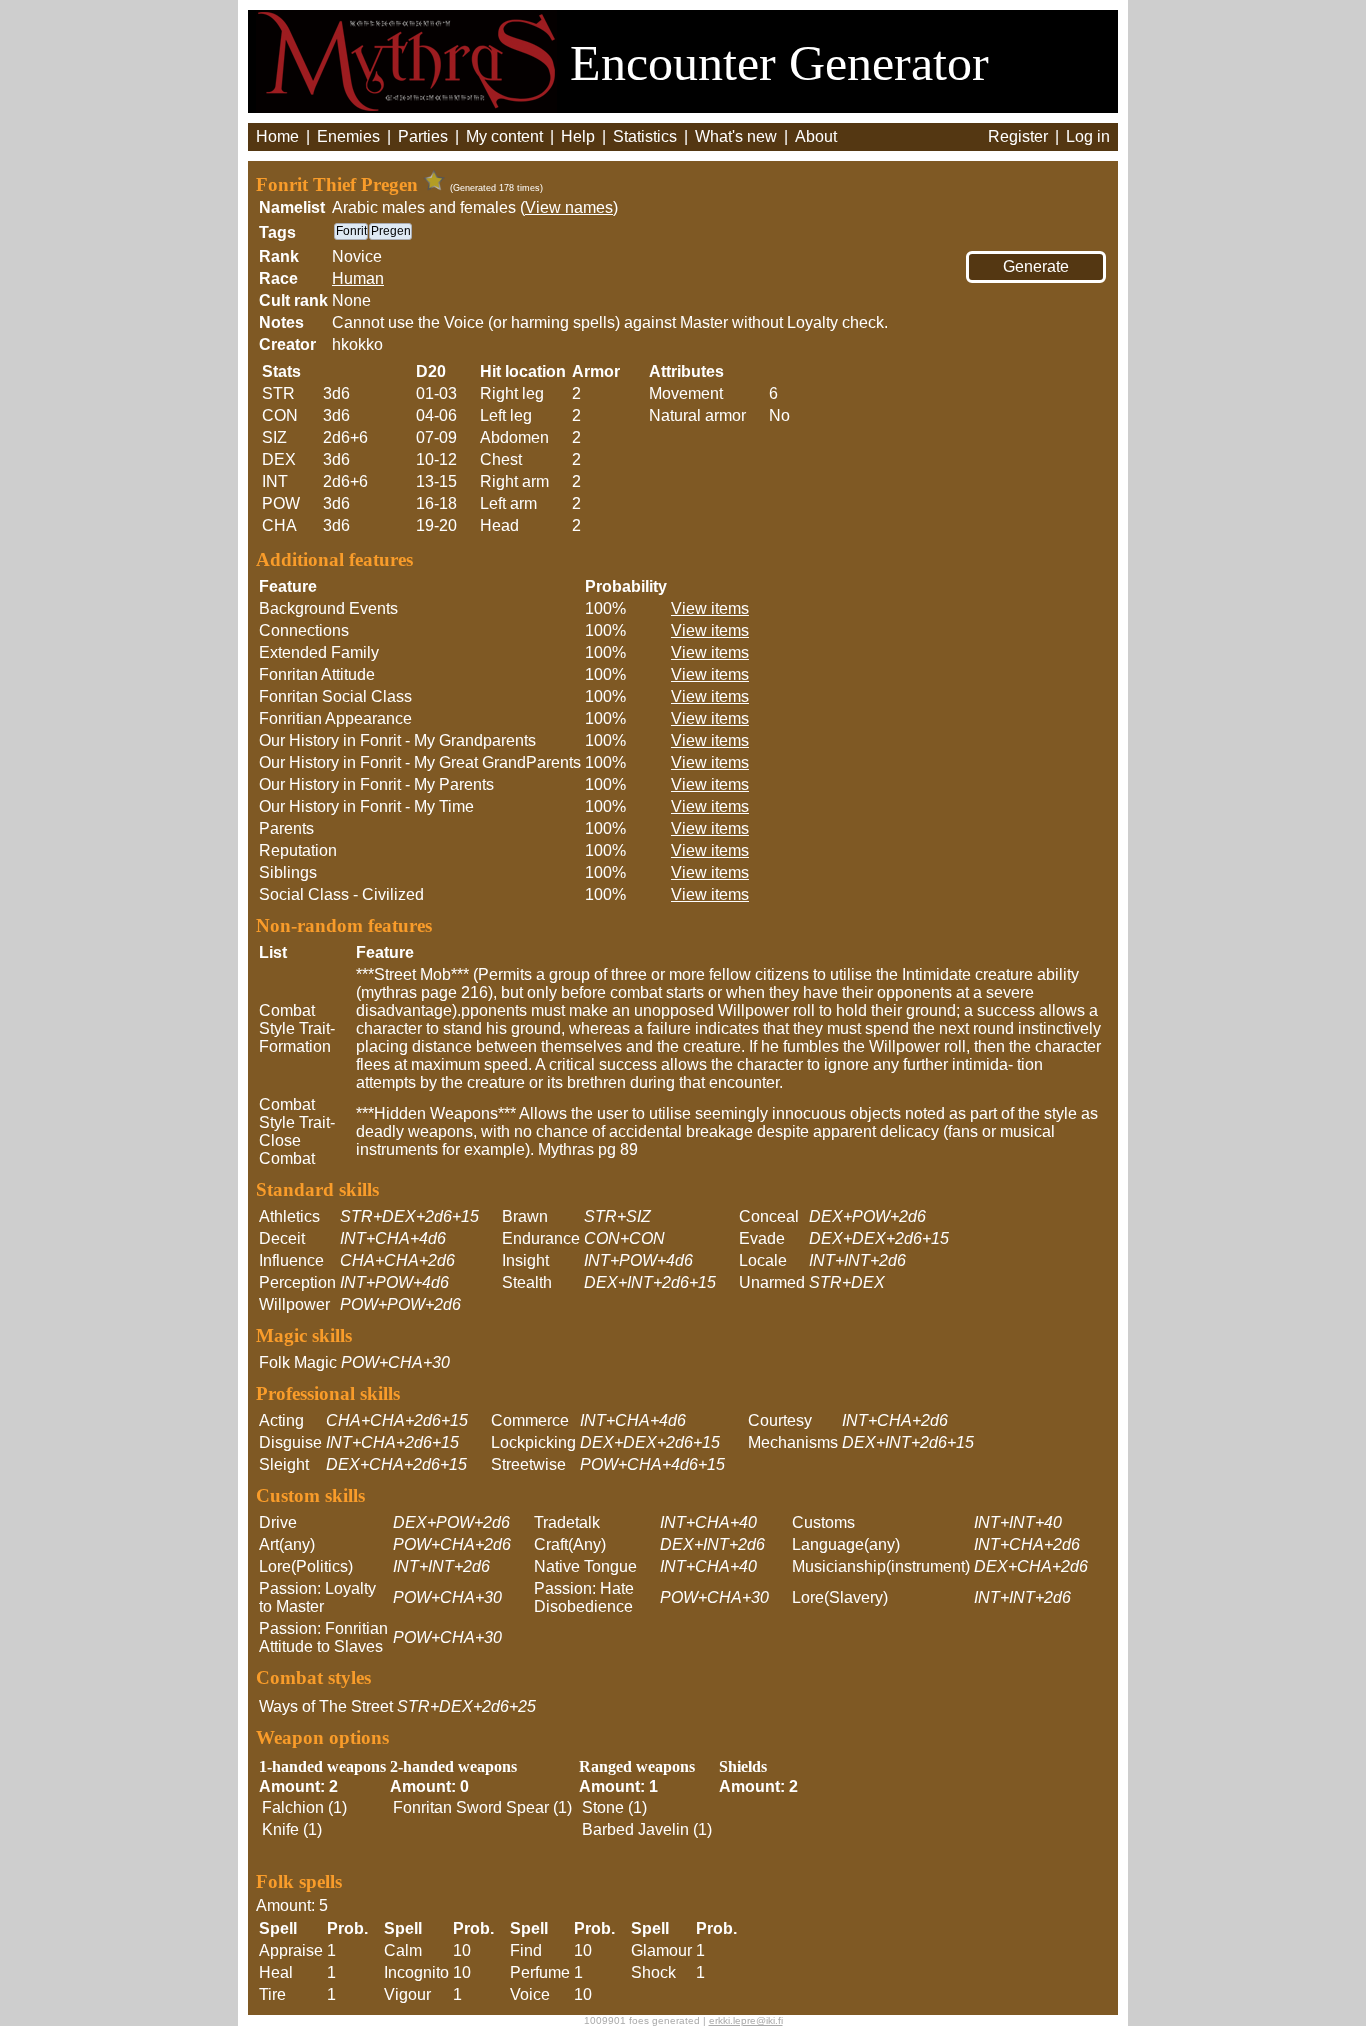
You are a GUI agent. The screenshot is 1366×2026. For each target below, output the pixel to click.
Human (358, 278)
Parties (423, 136)
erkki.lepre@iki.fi (746, 2020)
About (816, 136)
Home (277, 136)
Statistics (645, 136)
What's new (736, 136)
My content (504, 136)
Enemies (348, 136)
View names (569, 207)
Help (578, 136)
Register (1018, 136)
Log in (1088, 136)
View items (710, 608)
